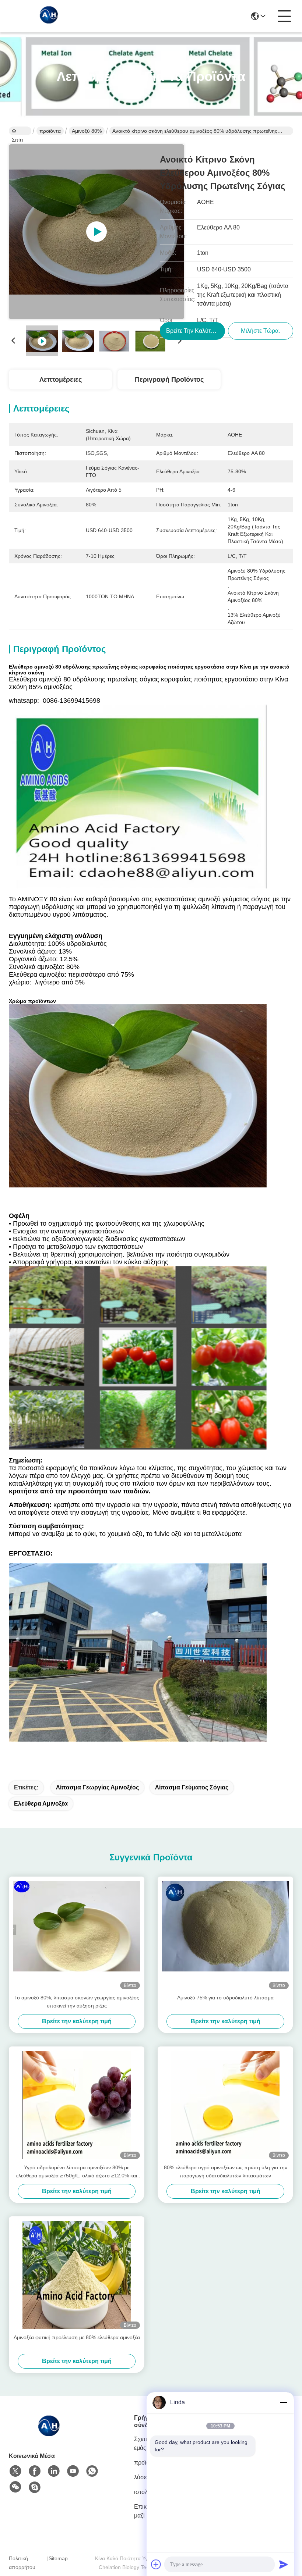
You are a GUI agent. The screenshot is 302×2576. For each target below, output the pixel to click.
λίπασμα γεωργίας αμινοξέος (97, 1787)
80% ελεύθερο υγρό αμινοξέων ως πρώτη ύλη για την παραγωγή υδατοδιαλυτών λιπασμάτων (226, 2171)
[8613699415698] (92, 2471)
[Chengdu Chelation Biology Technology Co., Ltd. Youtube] (73, 2471)
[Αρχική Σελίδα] (49, 2434)
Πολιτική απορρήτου (22, 2563)
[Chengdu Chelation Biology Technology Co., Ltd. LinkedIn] (54, 2471)
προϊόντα (50, 131)
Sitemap (58, 2558)
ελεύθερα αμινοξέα (41, 1804)
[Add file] (156, 2564)
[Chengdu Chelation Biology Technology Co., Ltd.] (49, 16)
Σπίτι (20, 131)
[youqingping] (35, 2487)
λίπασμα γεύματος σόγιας (192, 1787)
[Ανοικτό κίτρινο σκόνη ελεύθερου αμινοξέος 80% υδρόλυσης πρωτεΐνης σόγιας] (96, 232)
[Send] (284, 2564)
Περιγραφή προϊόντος (169, 380)
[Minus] (284, 2402)
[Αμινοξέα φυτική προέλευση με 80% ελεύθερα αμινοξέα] (77, 2275)
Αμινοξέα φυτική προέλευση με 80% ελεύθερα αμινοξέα (77, 2337)
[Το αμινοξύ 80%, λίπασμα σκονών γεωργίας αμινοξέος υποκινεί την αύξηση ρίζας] (77, 1935)
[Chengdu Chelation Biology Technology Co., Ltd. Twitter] (15, 2471)
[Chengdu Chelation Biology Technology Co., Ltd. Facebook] (35, 2471)
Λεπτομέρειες (61, 380)
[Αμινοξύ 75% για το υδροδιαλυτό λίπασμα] (225, 1935)
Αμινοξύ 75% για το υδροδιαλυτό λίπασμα (225, 1998)
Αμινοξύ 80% (87, 131)
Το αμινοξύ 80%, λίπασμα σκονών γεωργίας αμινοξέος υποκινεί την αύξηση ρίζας (77, 2002)
